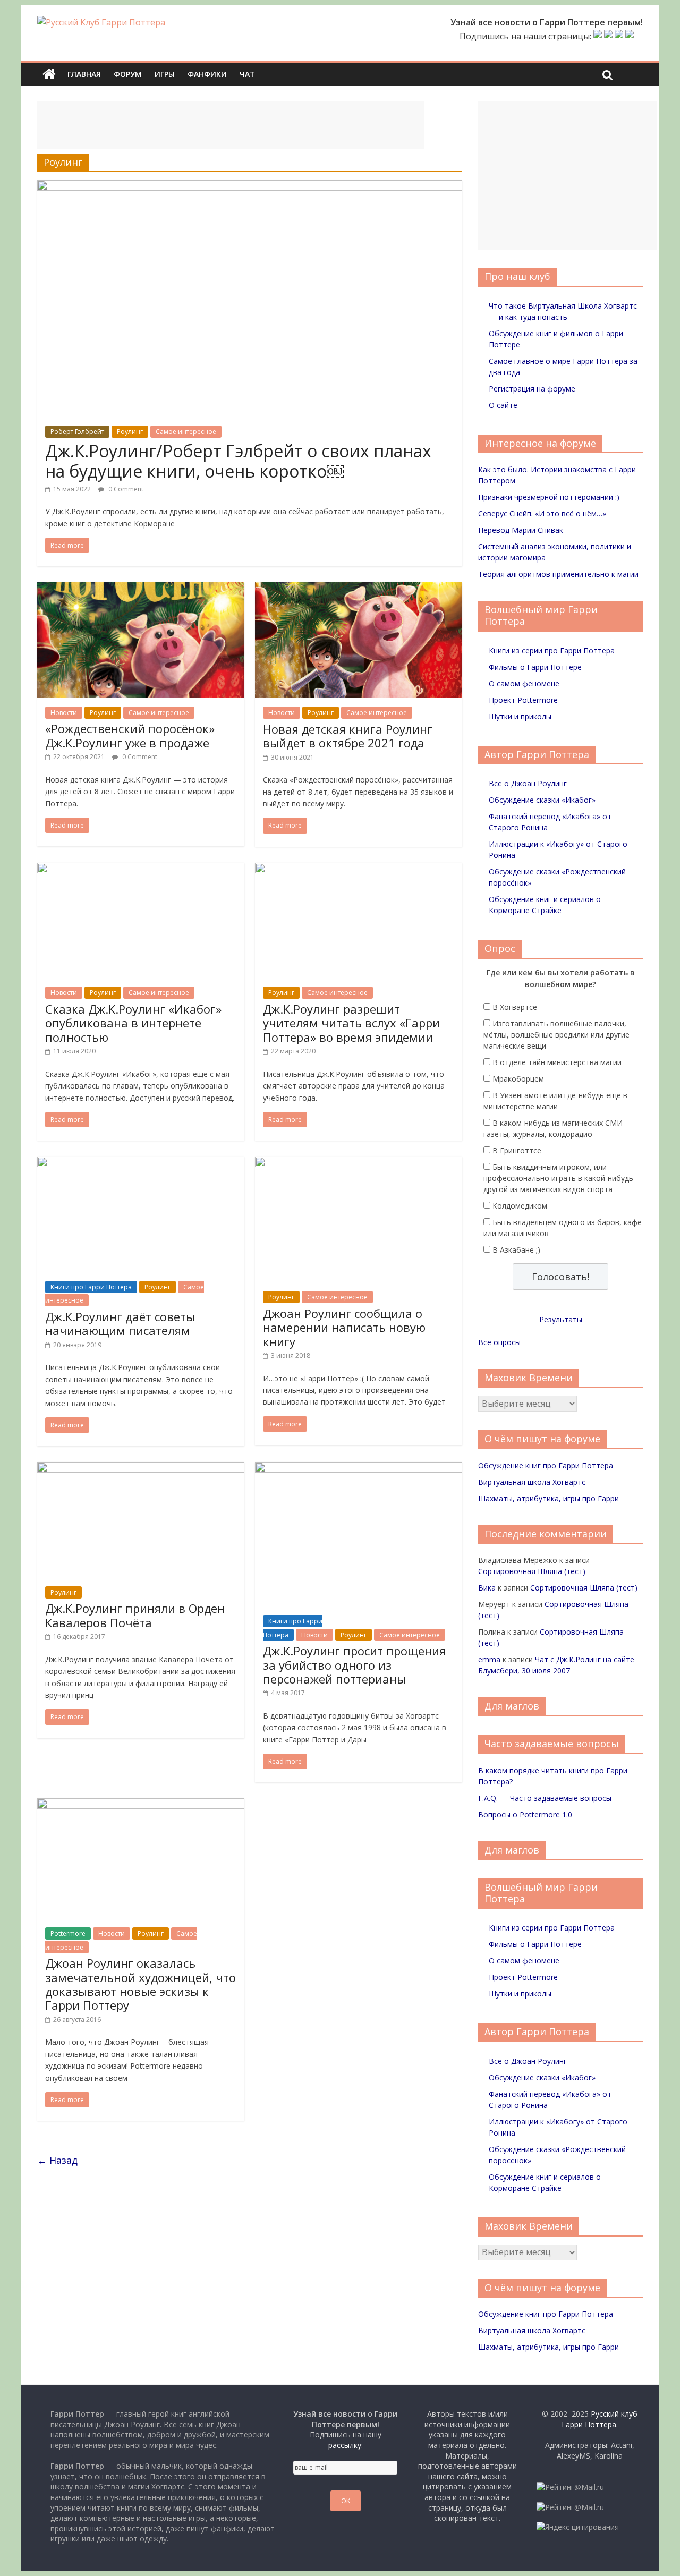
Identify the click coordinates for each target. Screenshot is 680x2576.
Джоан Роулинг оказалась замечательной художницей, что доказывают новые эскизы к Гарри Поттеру (141, 1984)
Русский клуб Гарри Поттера (600, 2419)
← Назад (57, 2160)
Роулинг (130, 432)
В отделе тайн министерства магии (557, 1062)
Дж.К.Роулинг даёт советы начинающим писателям (120, 1323)
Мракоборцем (518, 1079)
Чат (247, 74)
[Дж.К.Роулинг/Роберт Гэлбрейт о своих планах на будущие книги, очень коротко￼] (250, 186)
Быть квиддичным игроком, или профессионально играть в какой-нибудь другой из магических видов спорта (558, 1178)
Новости (64, 713)
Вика (487, 1588)
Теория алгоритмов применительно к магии (558, 574)
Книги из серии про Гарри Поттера (552, 651)
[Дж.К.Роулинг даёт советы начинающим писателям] (141, 1163)
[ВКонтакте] (598, 36)
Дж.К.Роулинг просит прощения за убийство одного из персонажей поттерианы (354, 1665)
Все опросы (499, 1342)
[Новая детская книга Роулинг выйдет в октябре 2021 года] (359, 589)
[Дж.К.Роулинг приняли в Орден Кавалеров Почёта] (141, 1468)
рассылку (345, 2445)
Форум (128, 74)
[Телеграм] (619, 36)
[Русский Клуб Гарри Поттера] (101, 22)
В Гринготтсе (517, 1150)
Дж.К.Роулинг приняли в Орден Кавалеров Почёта (135, 1615)
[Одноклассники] (608, 36)
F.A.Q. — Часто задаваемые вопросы (545, 1798)
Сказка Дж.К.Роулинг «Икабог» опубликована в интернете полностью (133, 1023)
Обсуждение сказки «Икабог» (542, 800)
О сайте (503, 405)
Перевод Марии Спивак (521, 530)
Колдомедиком (520, 1206)
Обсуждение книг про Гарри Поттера (546, 1465)
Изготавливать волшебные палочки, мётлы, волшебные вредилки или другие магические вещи (556, 1035)
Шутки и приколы (520, 716)
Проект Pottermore (523, 700)
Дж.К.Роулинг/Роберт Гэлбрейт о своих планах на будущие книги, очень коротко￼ (238, 461)
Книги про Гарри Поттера (91, 1287)
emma (489, 1659)
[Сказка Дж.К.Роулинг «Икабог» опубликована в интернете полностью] (141, 869)
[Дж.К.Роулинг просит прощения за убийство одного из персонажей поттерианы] (359, 1468)
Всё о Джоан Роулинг (528, 783)
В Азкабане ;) (516, 1250)
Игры (165, 74)
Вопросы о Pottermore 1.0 (525, 1814)
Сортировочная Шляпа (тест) (532, 1571)
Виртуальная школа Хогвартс (532, 1482)
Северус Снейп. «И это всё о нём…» (542, 513)
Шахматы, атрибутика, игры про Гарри (549, 1498)
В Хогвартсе (515, 1007)
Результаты (561, 1319)
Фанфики (207, 74)
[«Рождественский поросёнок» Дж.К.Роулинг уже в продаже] (141, 589)
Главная (84, 74)
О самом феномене (524, 683)
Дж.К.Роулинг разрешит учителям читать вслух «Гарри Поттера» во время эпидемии (351, 1023)
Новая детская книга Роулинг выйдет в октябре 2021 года (348, 736)
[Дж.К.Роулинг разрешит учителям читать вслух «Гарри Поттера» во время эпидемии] (359, 869)
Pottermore (68, 1933)
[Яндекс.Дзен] (630, 36)
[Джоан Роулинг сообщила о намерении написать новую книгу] (359, 1163)
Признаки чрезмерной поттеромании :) (549, 497)
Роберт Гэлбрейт (77, 432)
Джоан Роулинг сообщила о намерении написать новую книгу (344, 1327)
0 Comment (125, 489)
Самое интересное (186, 432)
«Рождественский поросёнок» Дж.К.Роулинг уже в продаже (130, 735)
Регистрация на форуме (532, 389)
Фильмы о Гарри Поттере (535, 667)
